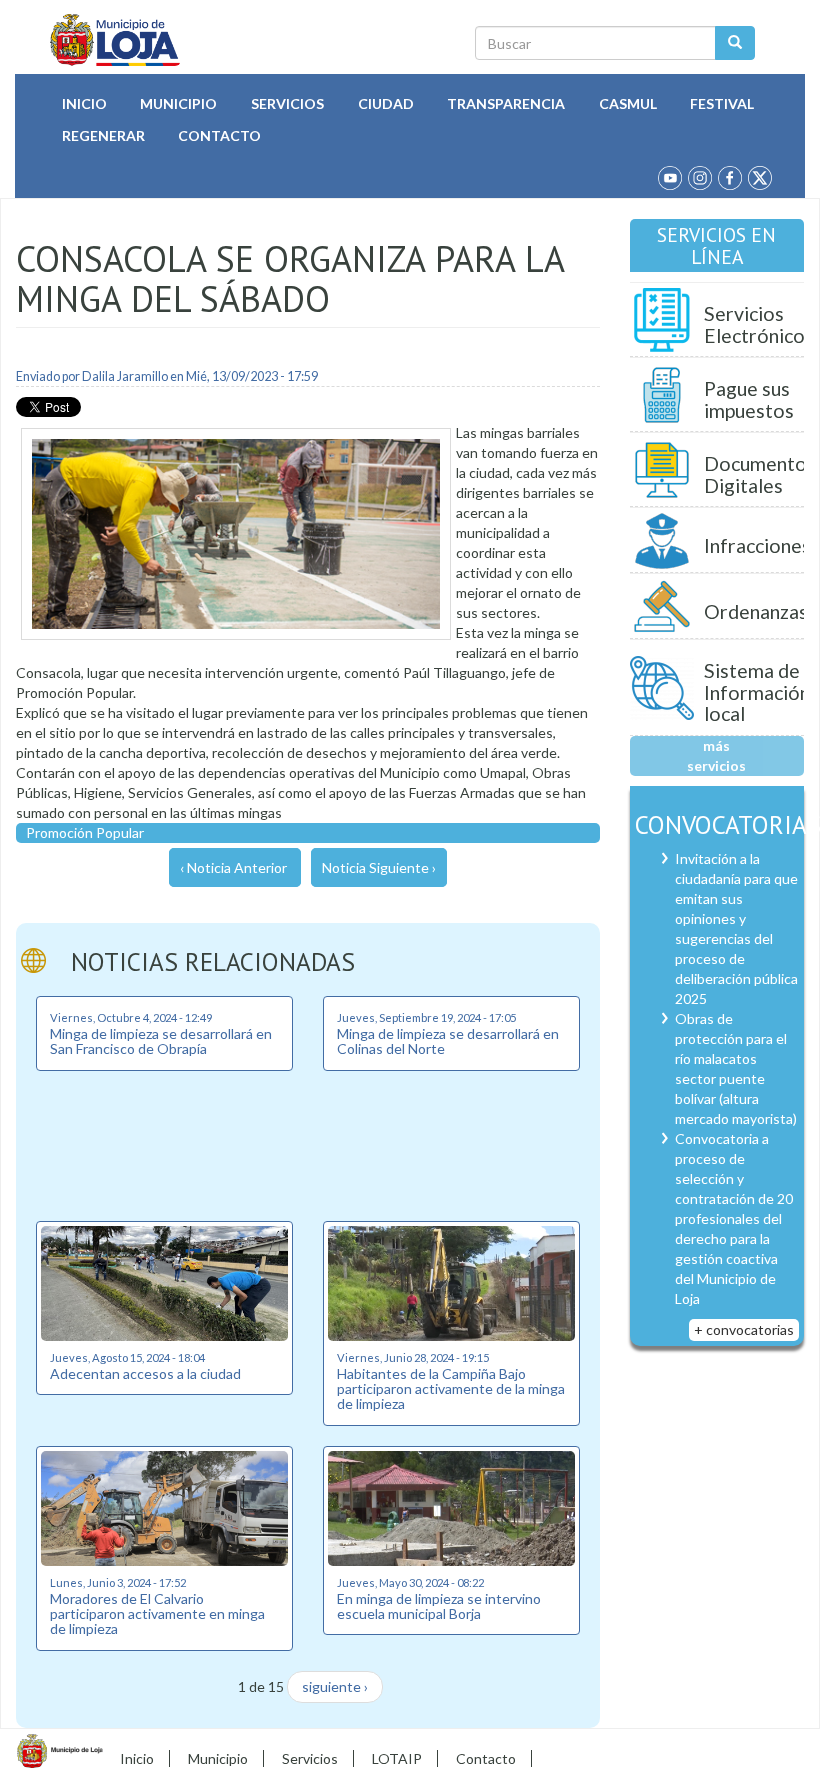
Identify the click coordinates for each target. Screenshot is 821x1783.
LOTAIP (397, 1758)
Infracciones (757, 545)
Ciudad (386, 103)
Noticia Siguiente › (379, 867)
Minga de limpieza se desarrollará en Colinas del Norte (448, 1041)
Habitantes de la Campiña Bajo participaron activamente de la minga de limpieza (451, 1389)
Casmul (628, 103)
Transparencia (506, 103)
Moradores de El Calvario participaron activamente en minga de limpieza (157, 1614)
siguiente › (335, 1686)
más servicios (716, 755)
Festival (722, 103)
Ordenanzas (756, 611)
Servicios (287, 103)
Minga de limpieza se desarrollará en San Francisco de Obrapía (161, 1041)
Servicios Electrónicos (759, 324)
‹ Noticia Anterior (233, 867)
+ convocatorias (744, 1329)
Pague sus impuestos (749, 399)
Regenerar (103, 135)
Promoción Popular (85, 832)
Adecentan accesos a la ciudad (145, 1373)
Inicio (84, 103)
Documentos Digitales (760, 474)
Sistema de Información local (757, 692)
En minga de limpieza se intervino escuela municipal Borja (439, 1606)
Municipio (178, 103)
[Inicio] (115, 40)
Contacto (219, 135)
